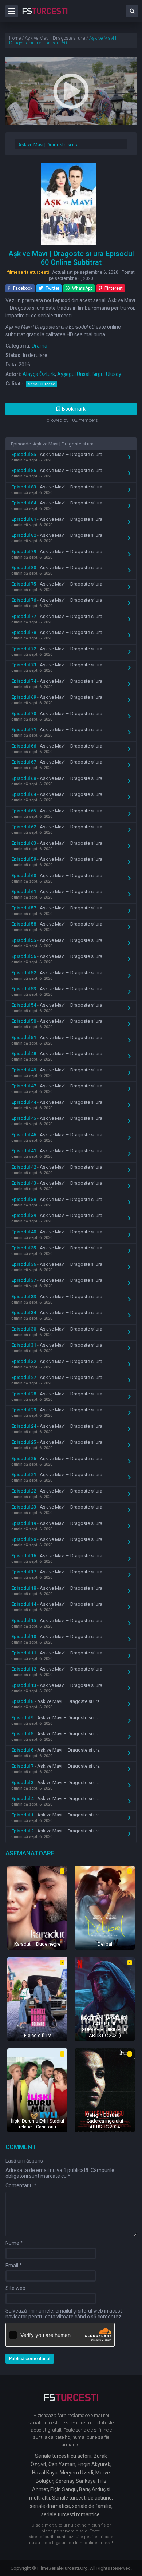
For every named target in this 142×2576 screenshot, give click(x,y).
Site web (15, 2288)
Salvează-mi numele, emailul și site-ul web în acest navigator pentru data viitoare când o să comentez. (64, 2314)
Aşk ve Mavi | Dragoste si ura (48, 145)
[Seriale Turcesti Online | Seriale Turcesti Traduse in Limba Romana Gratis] (45, 16)
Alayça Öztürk (39, 374)
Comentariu (21, 2185)
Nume (14, 2243)
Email (14, 2266)
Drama (40, 346)
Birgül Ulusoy (106, 374)
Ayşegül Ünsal (73, 374)
